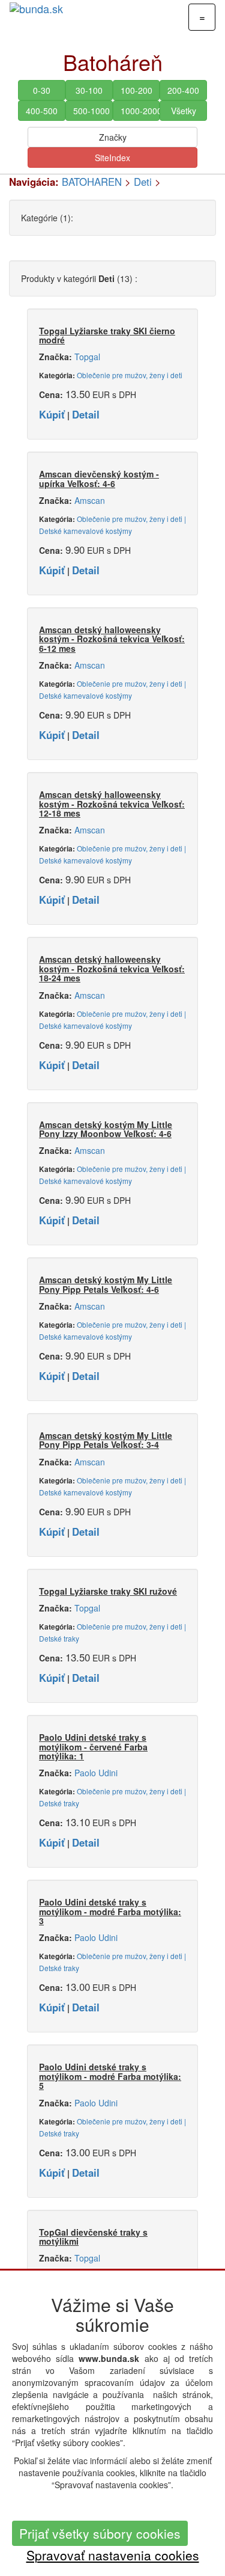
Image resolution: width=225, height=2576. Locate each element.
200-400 (183, 90)
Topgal (87, 357)
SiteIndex (112, 158)
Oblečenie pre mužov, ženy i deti (130, 375)
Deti (143, 182)
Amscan (90, 500)
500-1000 (91, 111)
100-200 (136, 90)
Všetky (184, 111)
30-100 (89, 90)
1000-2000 (140, 111)
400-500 (42, 111)
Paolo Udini (96, 1773)
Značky (113, 137)
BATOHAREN (92, 182)
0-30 (42, 90)
